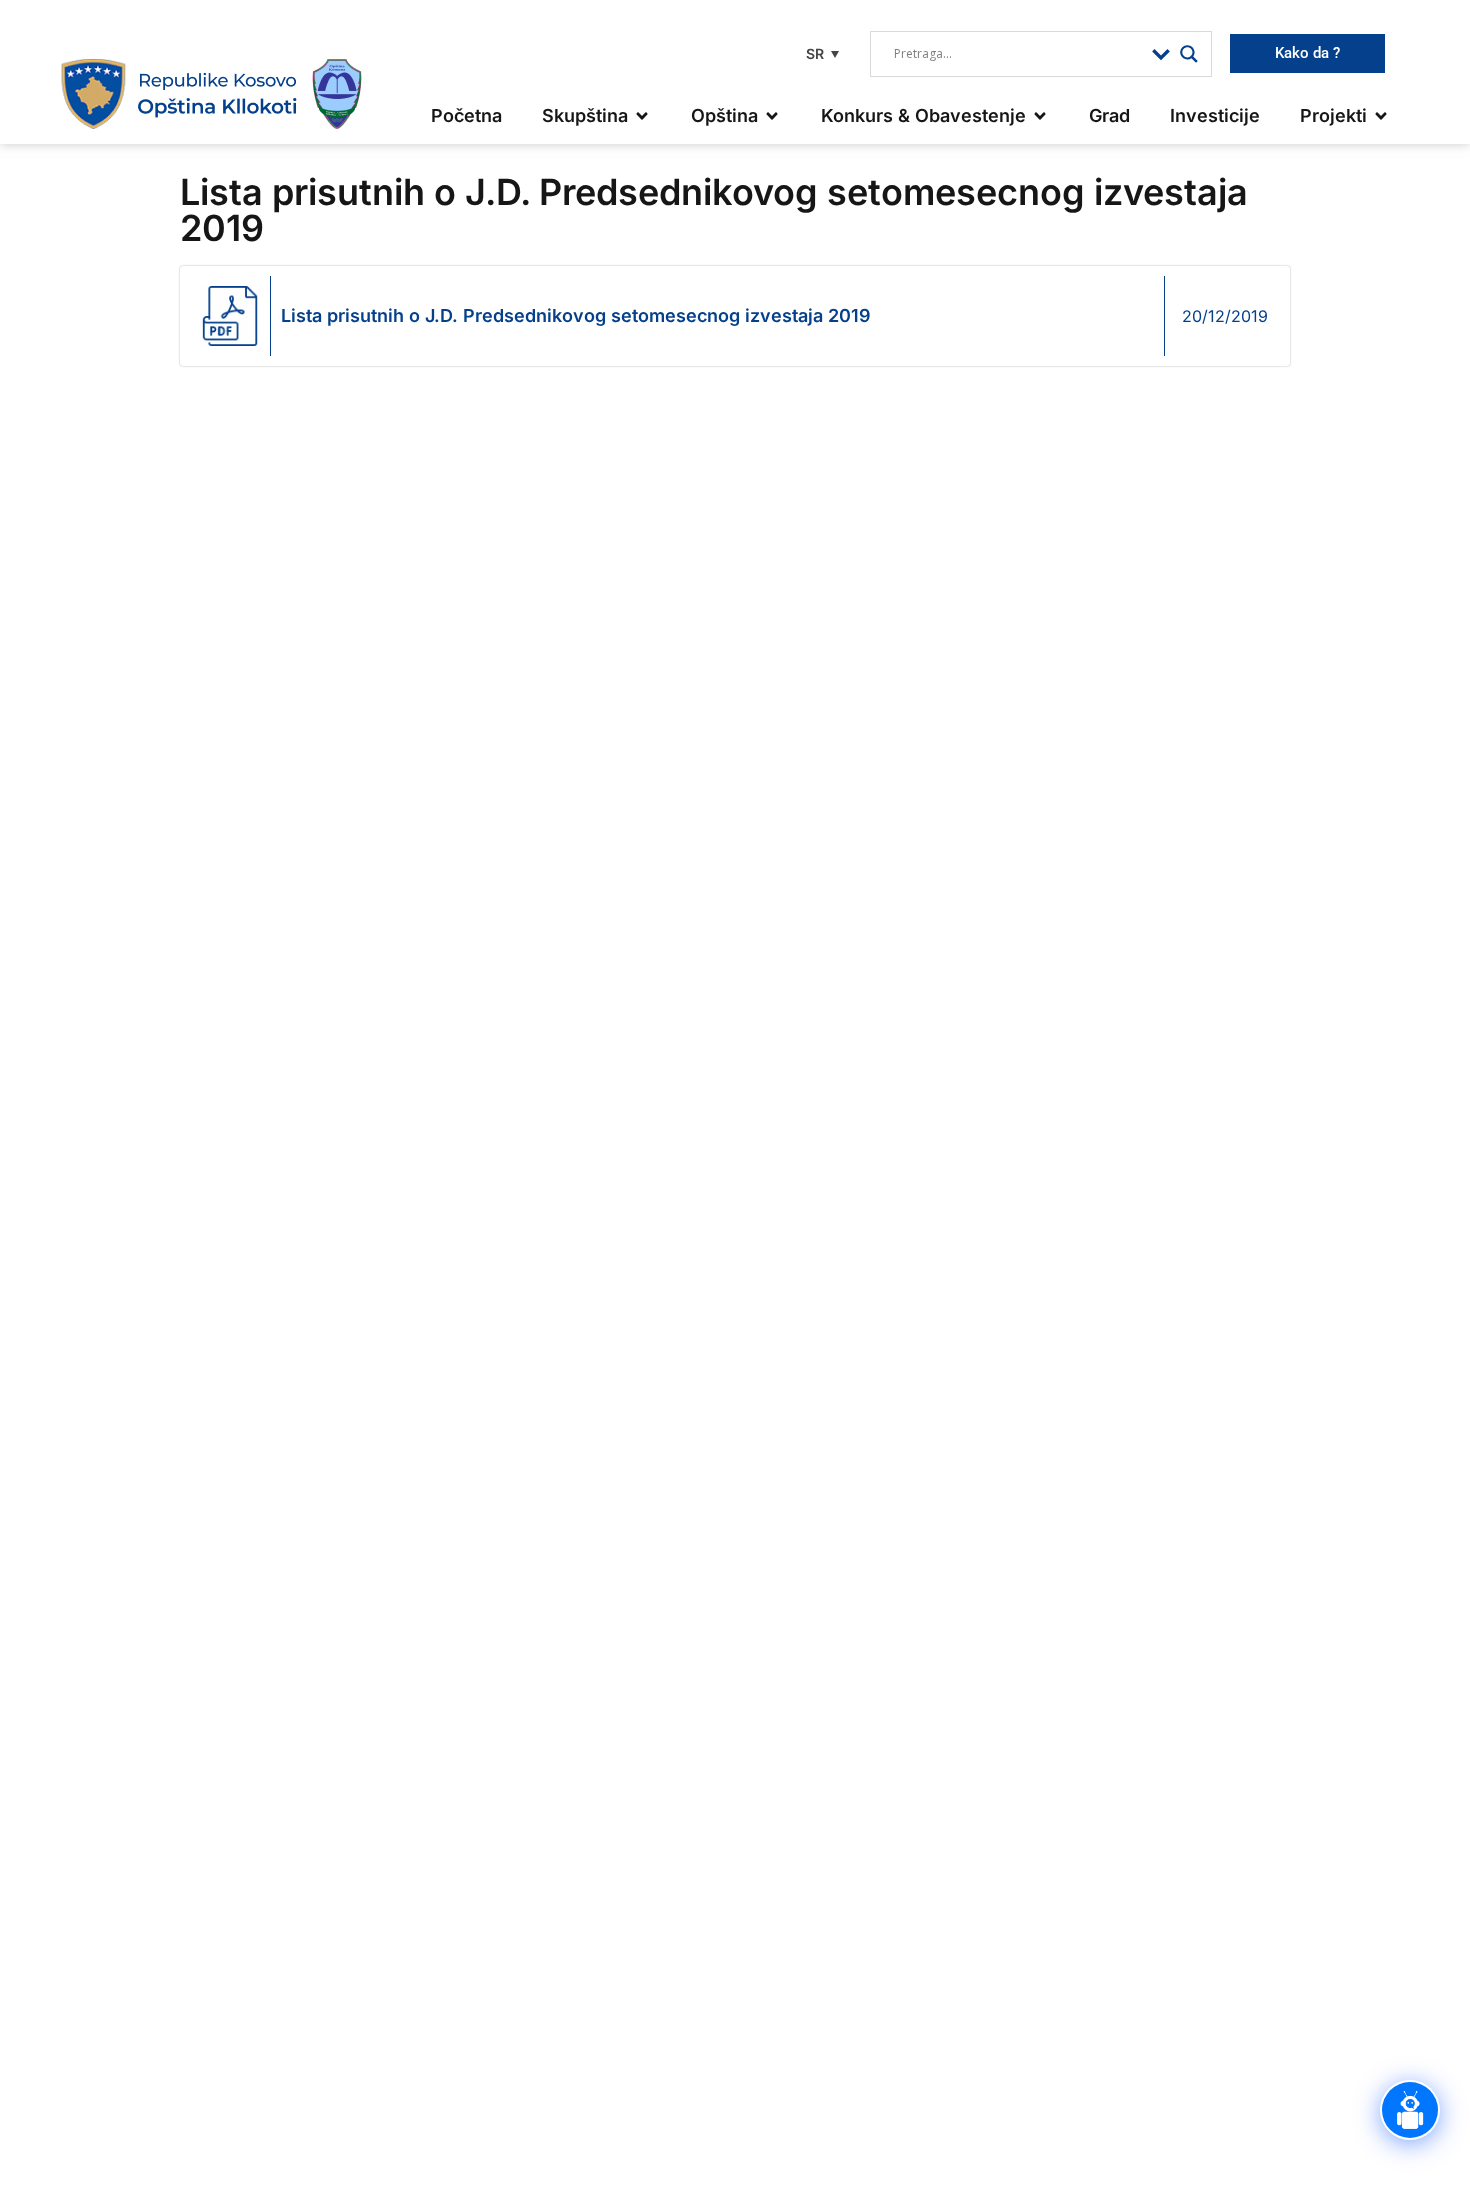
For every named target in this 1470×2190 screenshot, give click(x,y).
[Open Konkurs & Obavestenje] (1040, 115)
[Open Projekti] (1381, 115)
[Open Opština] (772, 115)
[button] (820, 53)
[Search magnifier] (1189, 54)
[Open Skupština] (642, 115)
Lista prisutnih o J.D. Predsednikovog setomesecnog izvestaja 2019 (576, 315)
